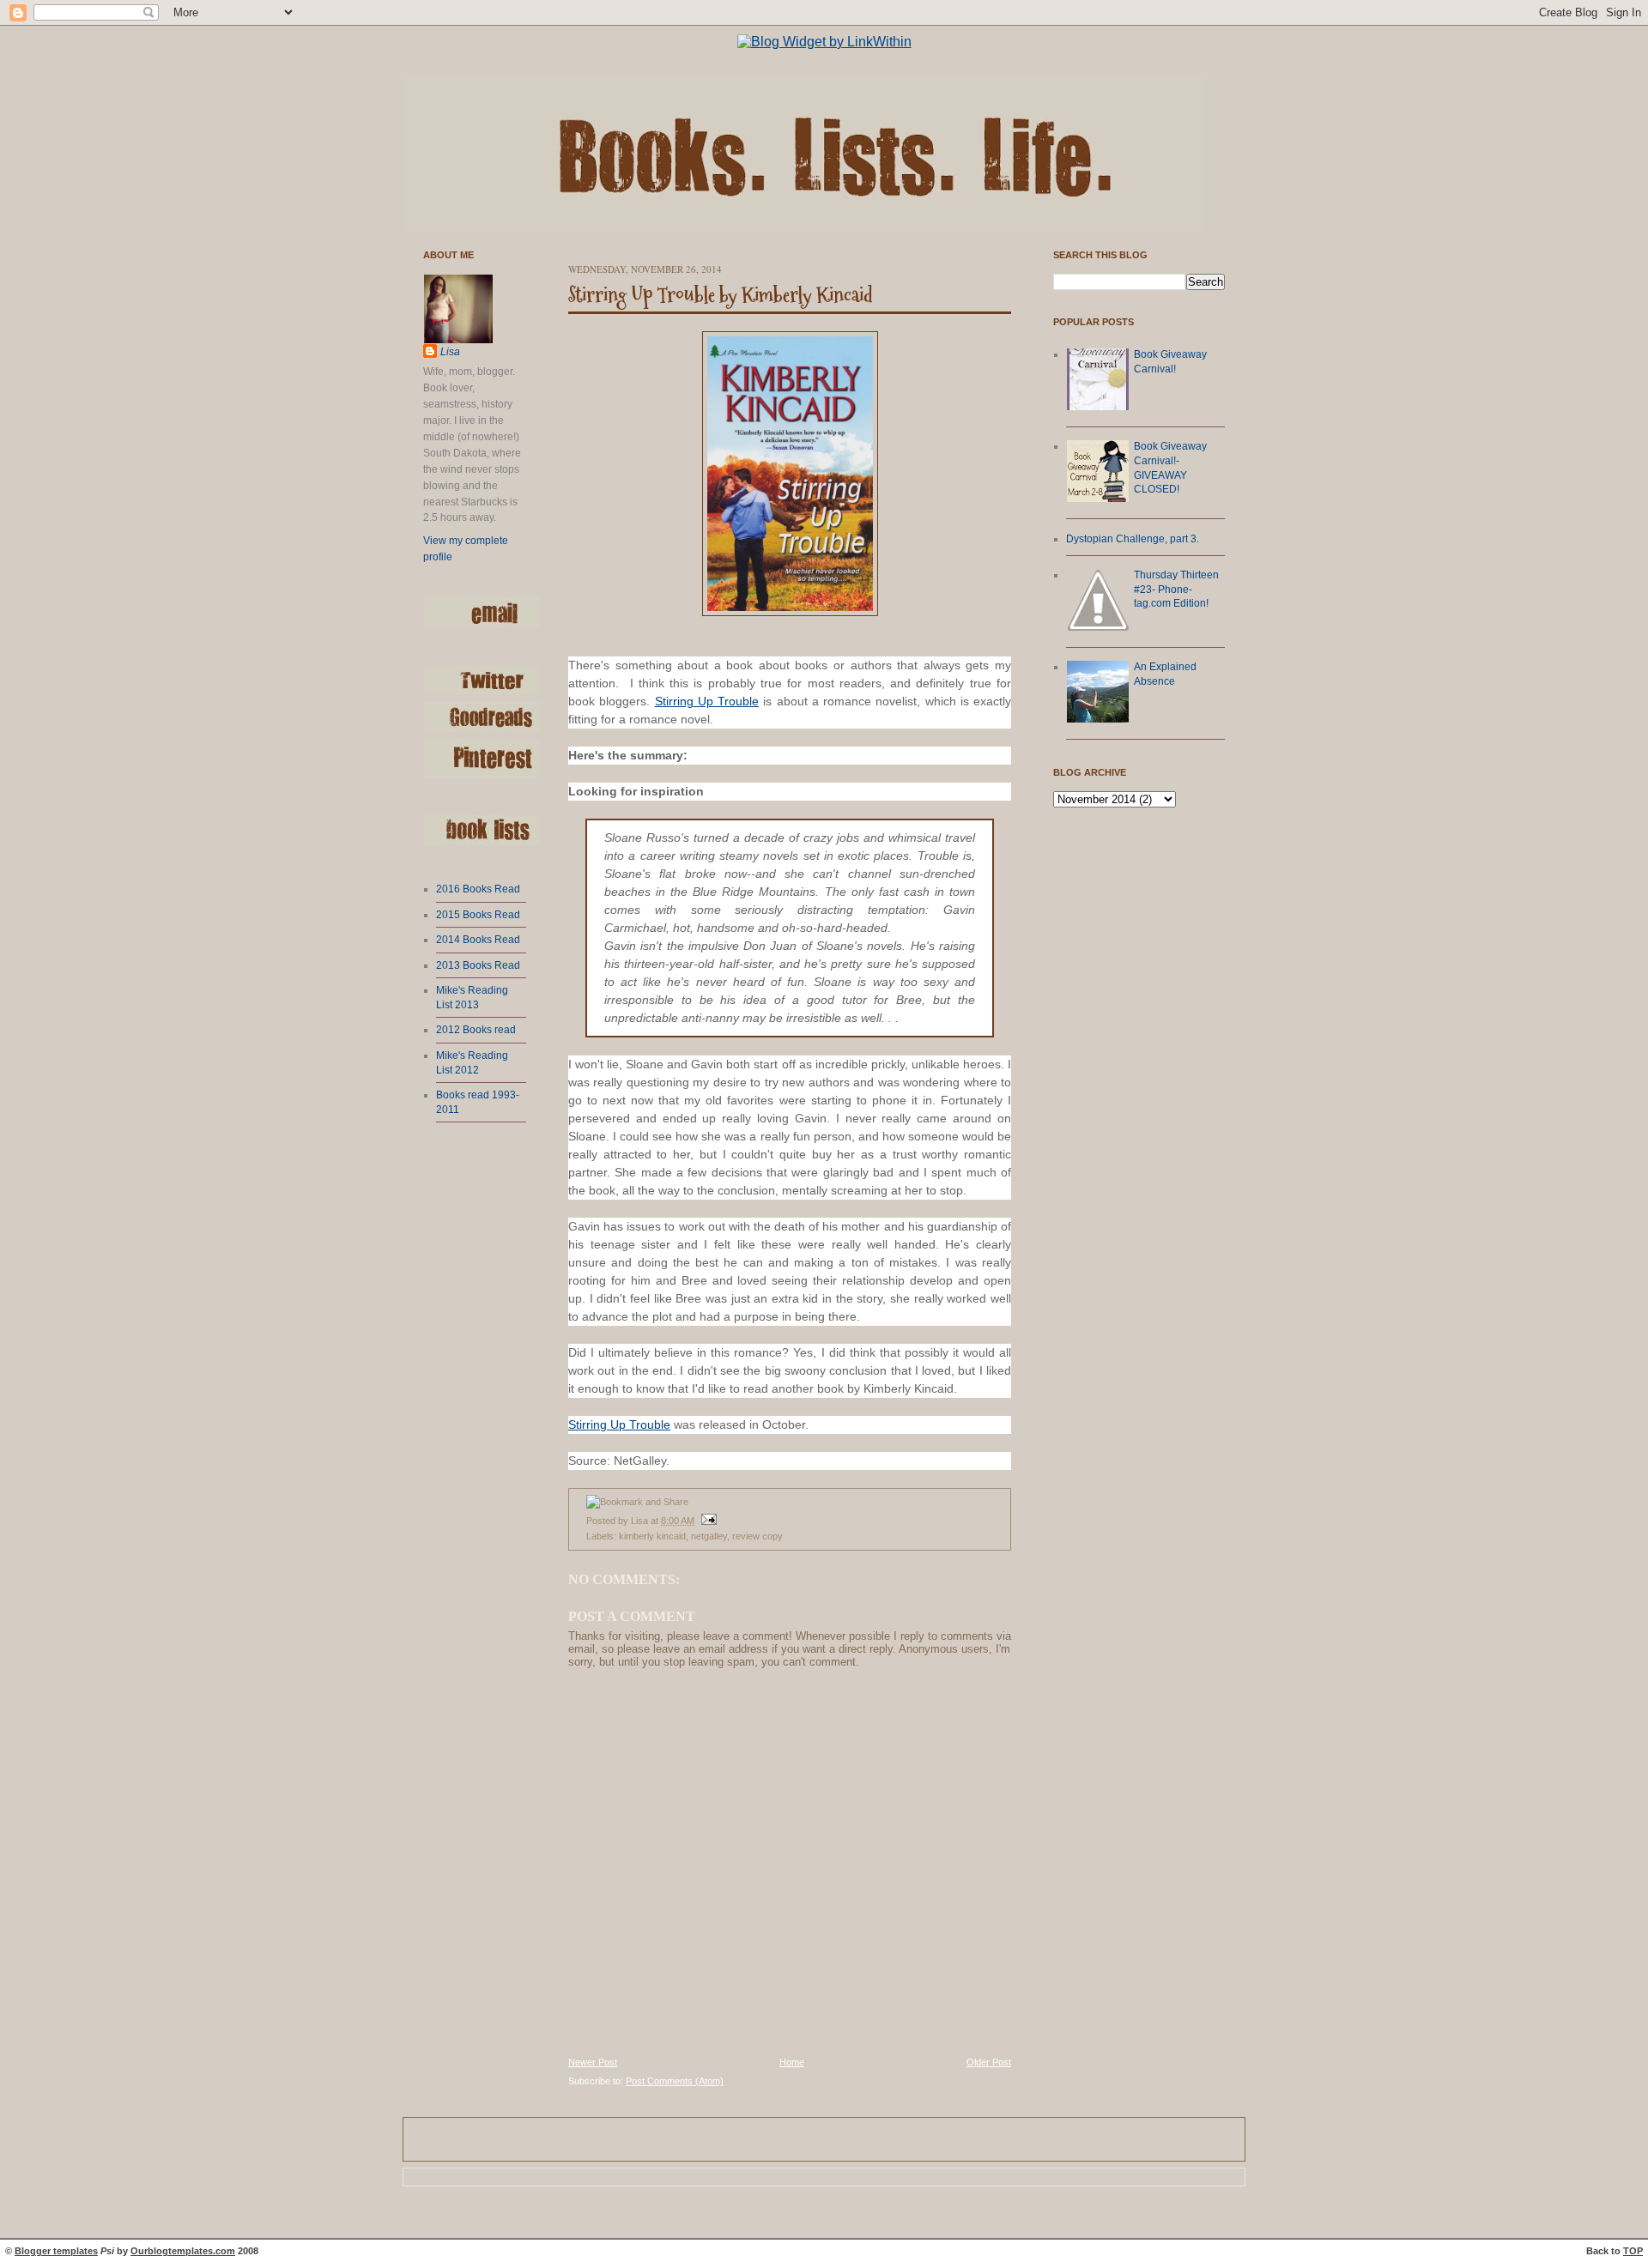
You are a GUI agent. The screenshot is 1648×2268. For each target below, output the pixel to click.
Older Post (989, 2062)
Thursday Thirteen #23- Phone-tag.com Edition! (1176, 589)
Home (792, 2062)
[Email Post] (707, 1521)
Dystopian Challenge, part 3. (1133, 539)
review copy (757, 1536)
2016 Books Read (478, 889)
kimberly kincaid (652, 1536)
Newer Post (593, 2062)
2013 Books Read (478, 965)
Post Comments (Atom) (675, 2081)
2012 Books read (476, 1030)
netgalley (709, 1536)
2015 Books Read (478, 915)
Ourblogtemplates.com (183, 2251)
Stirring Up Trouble (707, 701)
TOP (1633, 2251)
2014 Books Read (478, 940)
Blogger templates (56, 2251)
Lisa (450, 352)
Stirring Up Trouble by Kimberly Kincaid (720, 295)
